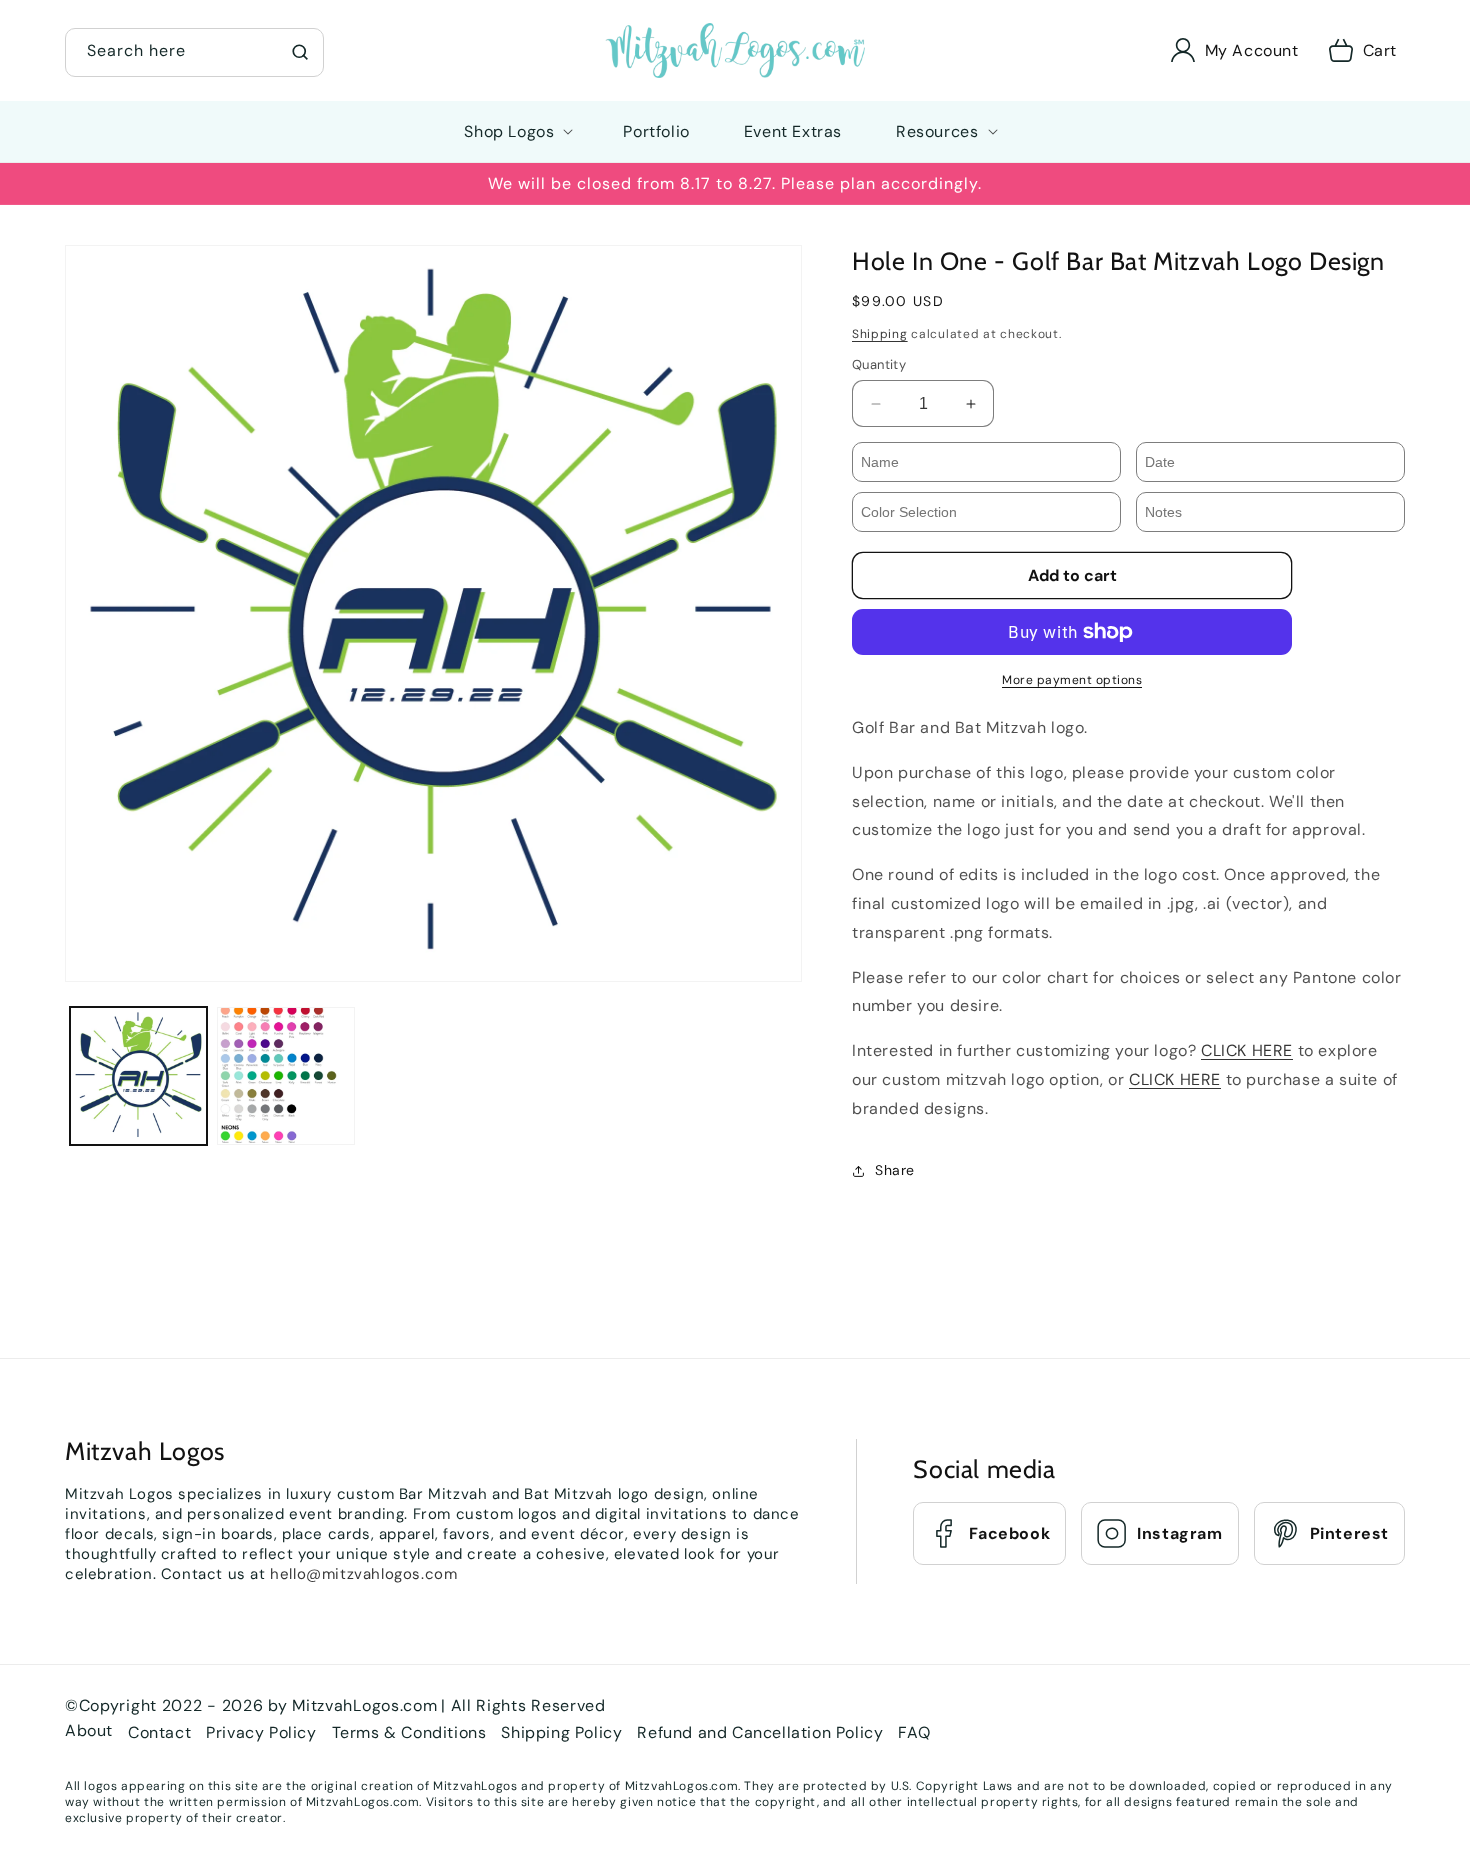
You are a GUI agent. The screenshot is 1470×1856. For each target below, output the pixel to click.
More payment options (1072, 680)
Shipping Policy (561, 1732)
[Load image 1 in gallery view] (138, 1075)
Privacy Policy (261, 1732)
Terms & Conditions (409, 1732)
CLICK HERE (1247, 1050)
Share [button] (895, 1170)
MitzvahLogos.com (364, 1705)
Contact (159, 1732)
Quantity (879, 364)
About (89, 1730)
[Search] (300, 52)
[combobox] (194, 52)
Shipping (880, 334)
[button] (194, 50)
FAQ (914, 1732)
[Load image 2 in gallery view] (285, 1075)
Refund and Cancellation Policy (760, 1732)
